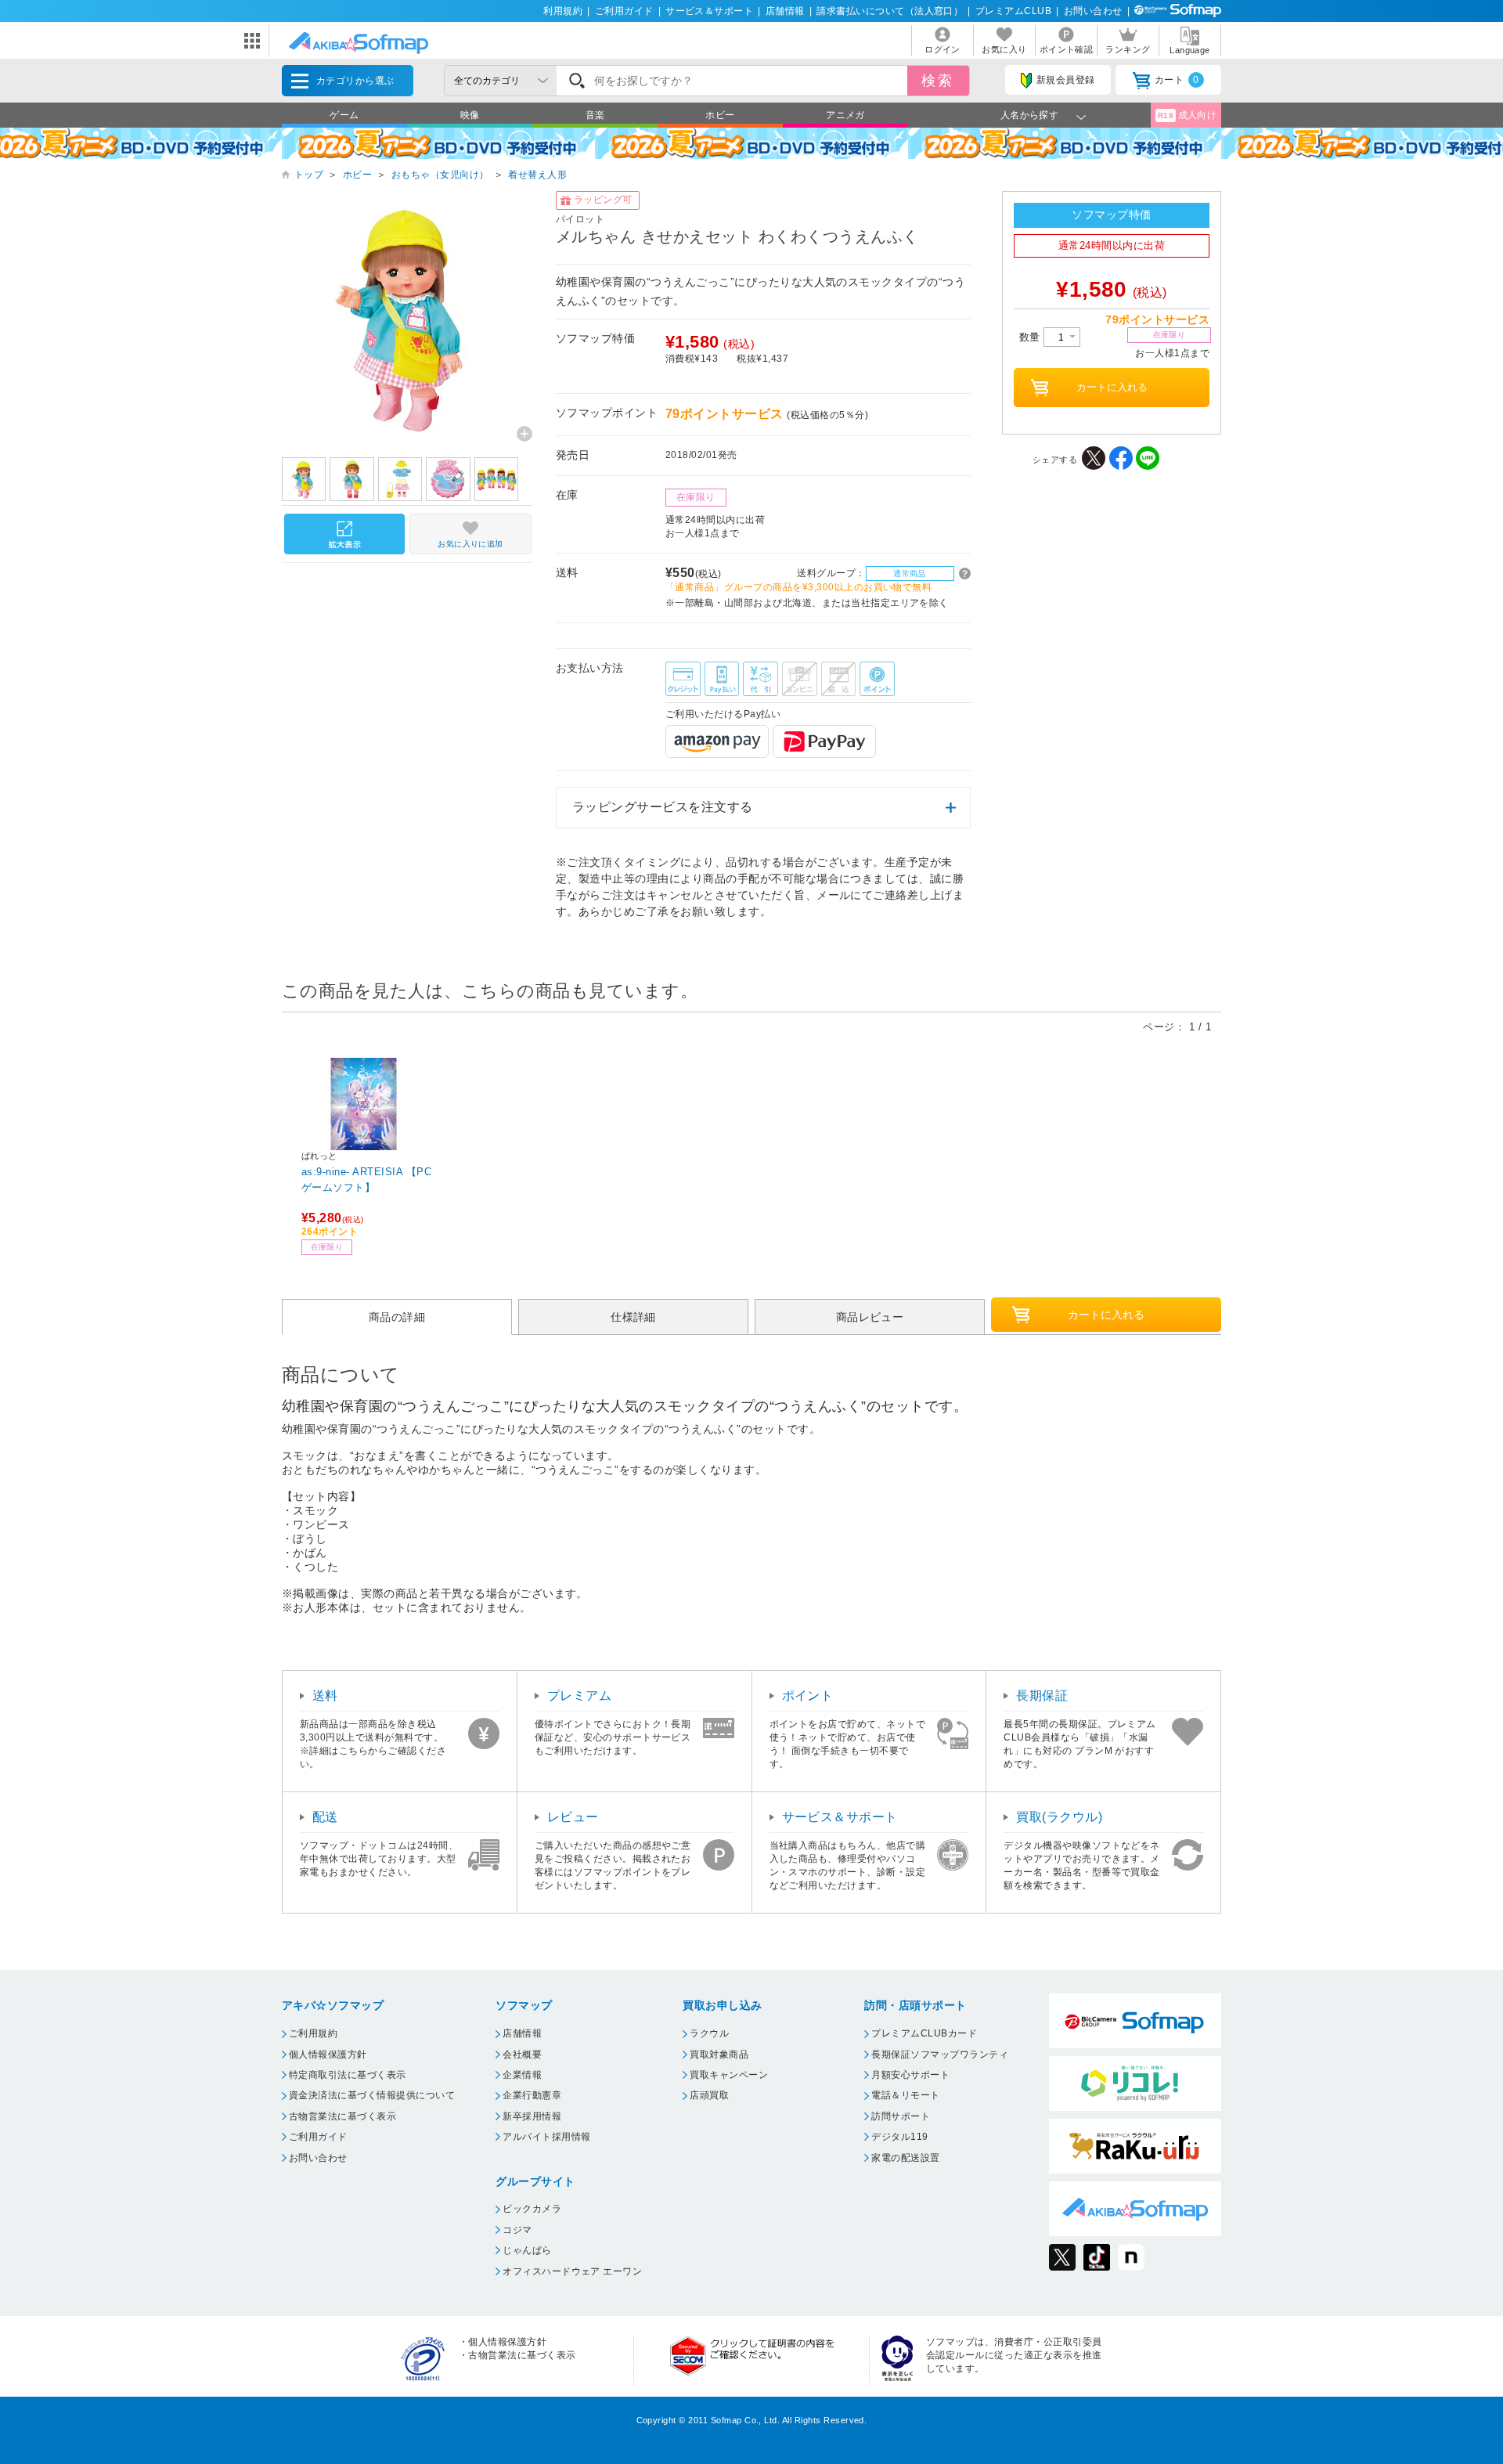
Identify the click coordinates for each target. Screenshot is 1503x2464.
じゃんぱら (527, 2250)
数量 (1031, 337)
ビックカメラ (532, 2209)
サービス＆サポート (709, 11)
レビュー (573, 1817)
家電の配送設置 (905, 2158)
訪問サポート (901, 2116)
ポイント (808, 1696)
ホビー (720, 115)
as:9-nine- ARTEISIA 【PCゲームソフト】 (366, 1180)
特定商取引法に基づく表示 (348, 2075)
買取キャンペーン (729, 2075)
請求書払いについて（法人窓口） (890, 11)
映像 (470, 115)
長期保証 (1042, 1696)
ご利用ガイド (624, 11)
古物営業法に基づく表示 (342, 2116)
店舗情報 (785, 11)
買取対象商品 (719, 2055)
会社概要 (522, 2055)
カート (1177, 80)
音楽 (595, 115)
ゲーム (344, 115)
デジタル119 (899, 2137)
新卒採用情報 (532, 2116)
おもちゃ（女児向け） (440, 175)
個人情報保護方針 (328, 2055)
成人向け (1188, 115)
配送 (325, 1817)
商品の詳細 (397, 1317)
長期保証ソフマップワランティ (940, 2055)
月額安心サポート (910, 2075)
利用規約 (563, 11)
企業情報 (522, 2075)
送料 (325, 1696)
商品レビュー (870, 1317)
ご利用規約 (313, 2033)
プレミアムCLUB (1013, 11)
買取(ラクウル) (1059, 1817)
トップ (309, 175)
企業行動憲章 (532, 2095)
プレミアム (579, 1696)
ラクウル (709, 2033)
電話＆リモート (905, 2095)
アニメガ (845, 115)
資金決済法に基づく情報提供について (372, 2095)
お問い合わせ (1093, 11)
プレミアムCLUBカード (924, 2033)
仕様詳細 (633, 1317)
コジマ (517, 2230)
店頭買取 (709, 2095)
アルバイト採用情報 (546, 2137)
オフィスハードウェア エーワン (572, 2271)
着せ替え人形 (537, 175)
